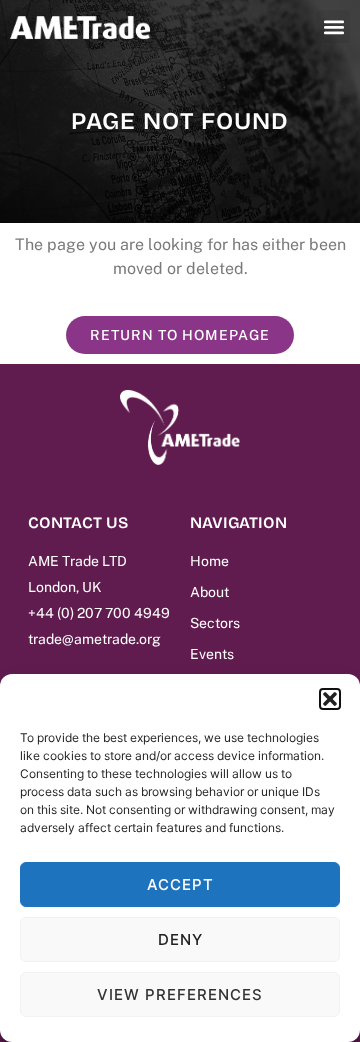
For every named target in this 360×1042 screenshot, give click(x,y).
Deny (180, 939)
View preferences (180, 994)
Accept (180, 884)
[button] (330, 699)
